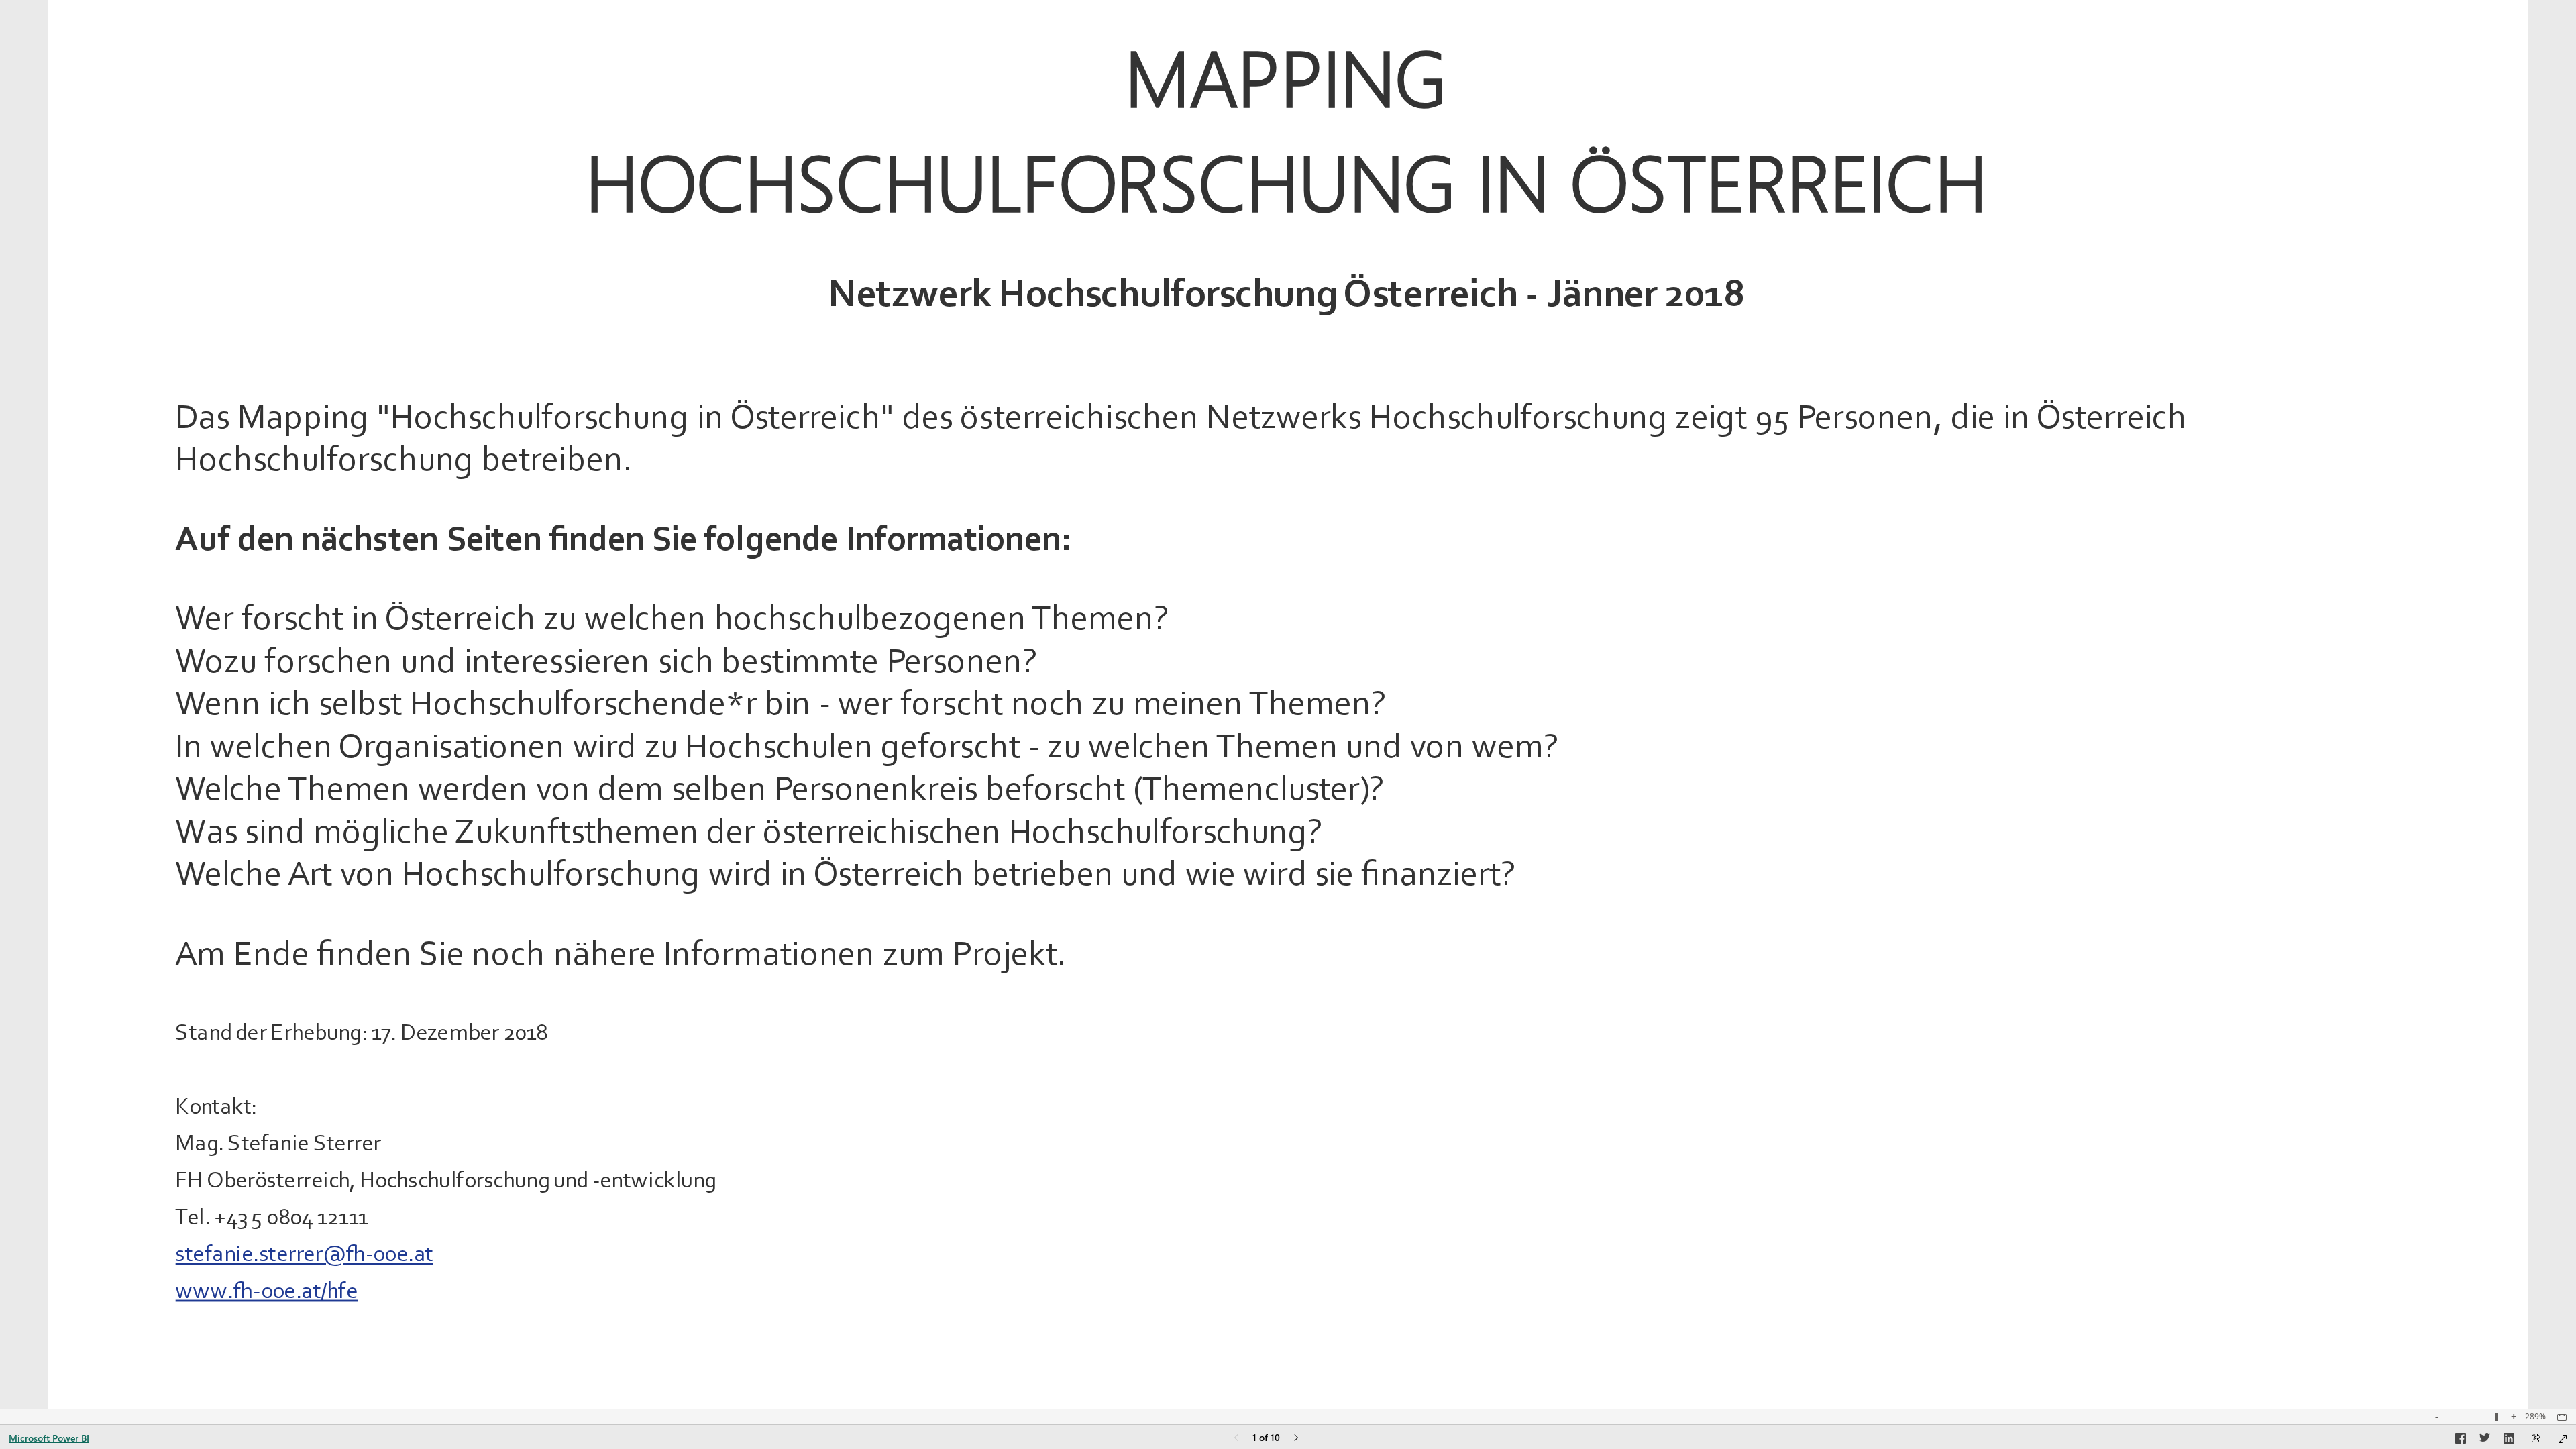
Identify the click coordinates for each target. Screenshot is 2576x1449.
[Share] (2536, 1439)
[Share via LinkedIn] (2509, 1440)
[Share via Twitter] (2485, 1440)
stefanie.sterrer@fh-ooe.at (305, 1253)
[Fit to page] (2559, 1417)
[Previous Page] (1236, 1439)
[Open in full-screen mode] (2563, 1439)
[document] (1287, 170)
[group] (1286, 164)
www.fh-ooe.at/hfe (267, 1290)
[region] (1288, 704)
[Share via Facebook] (2461, 1440)
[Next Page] (1296, 1439)
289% (2535, 1417)
